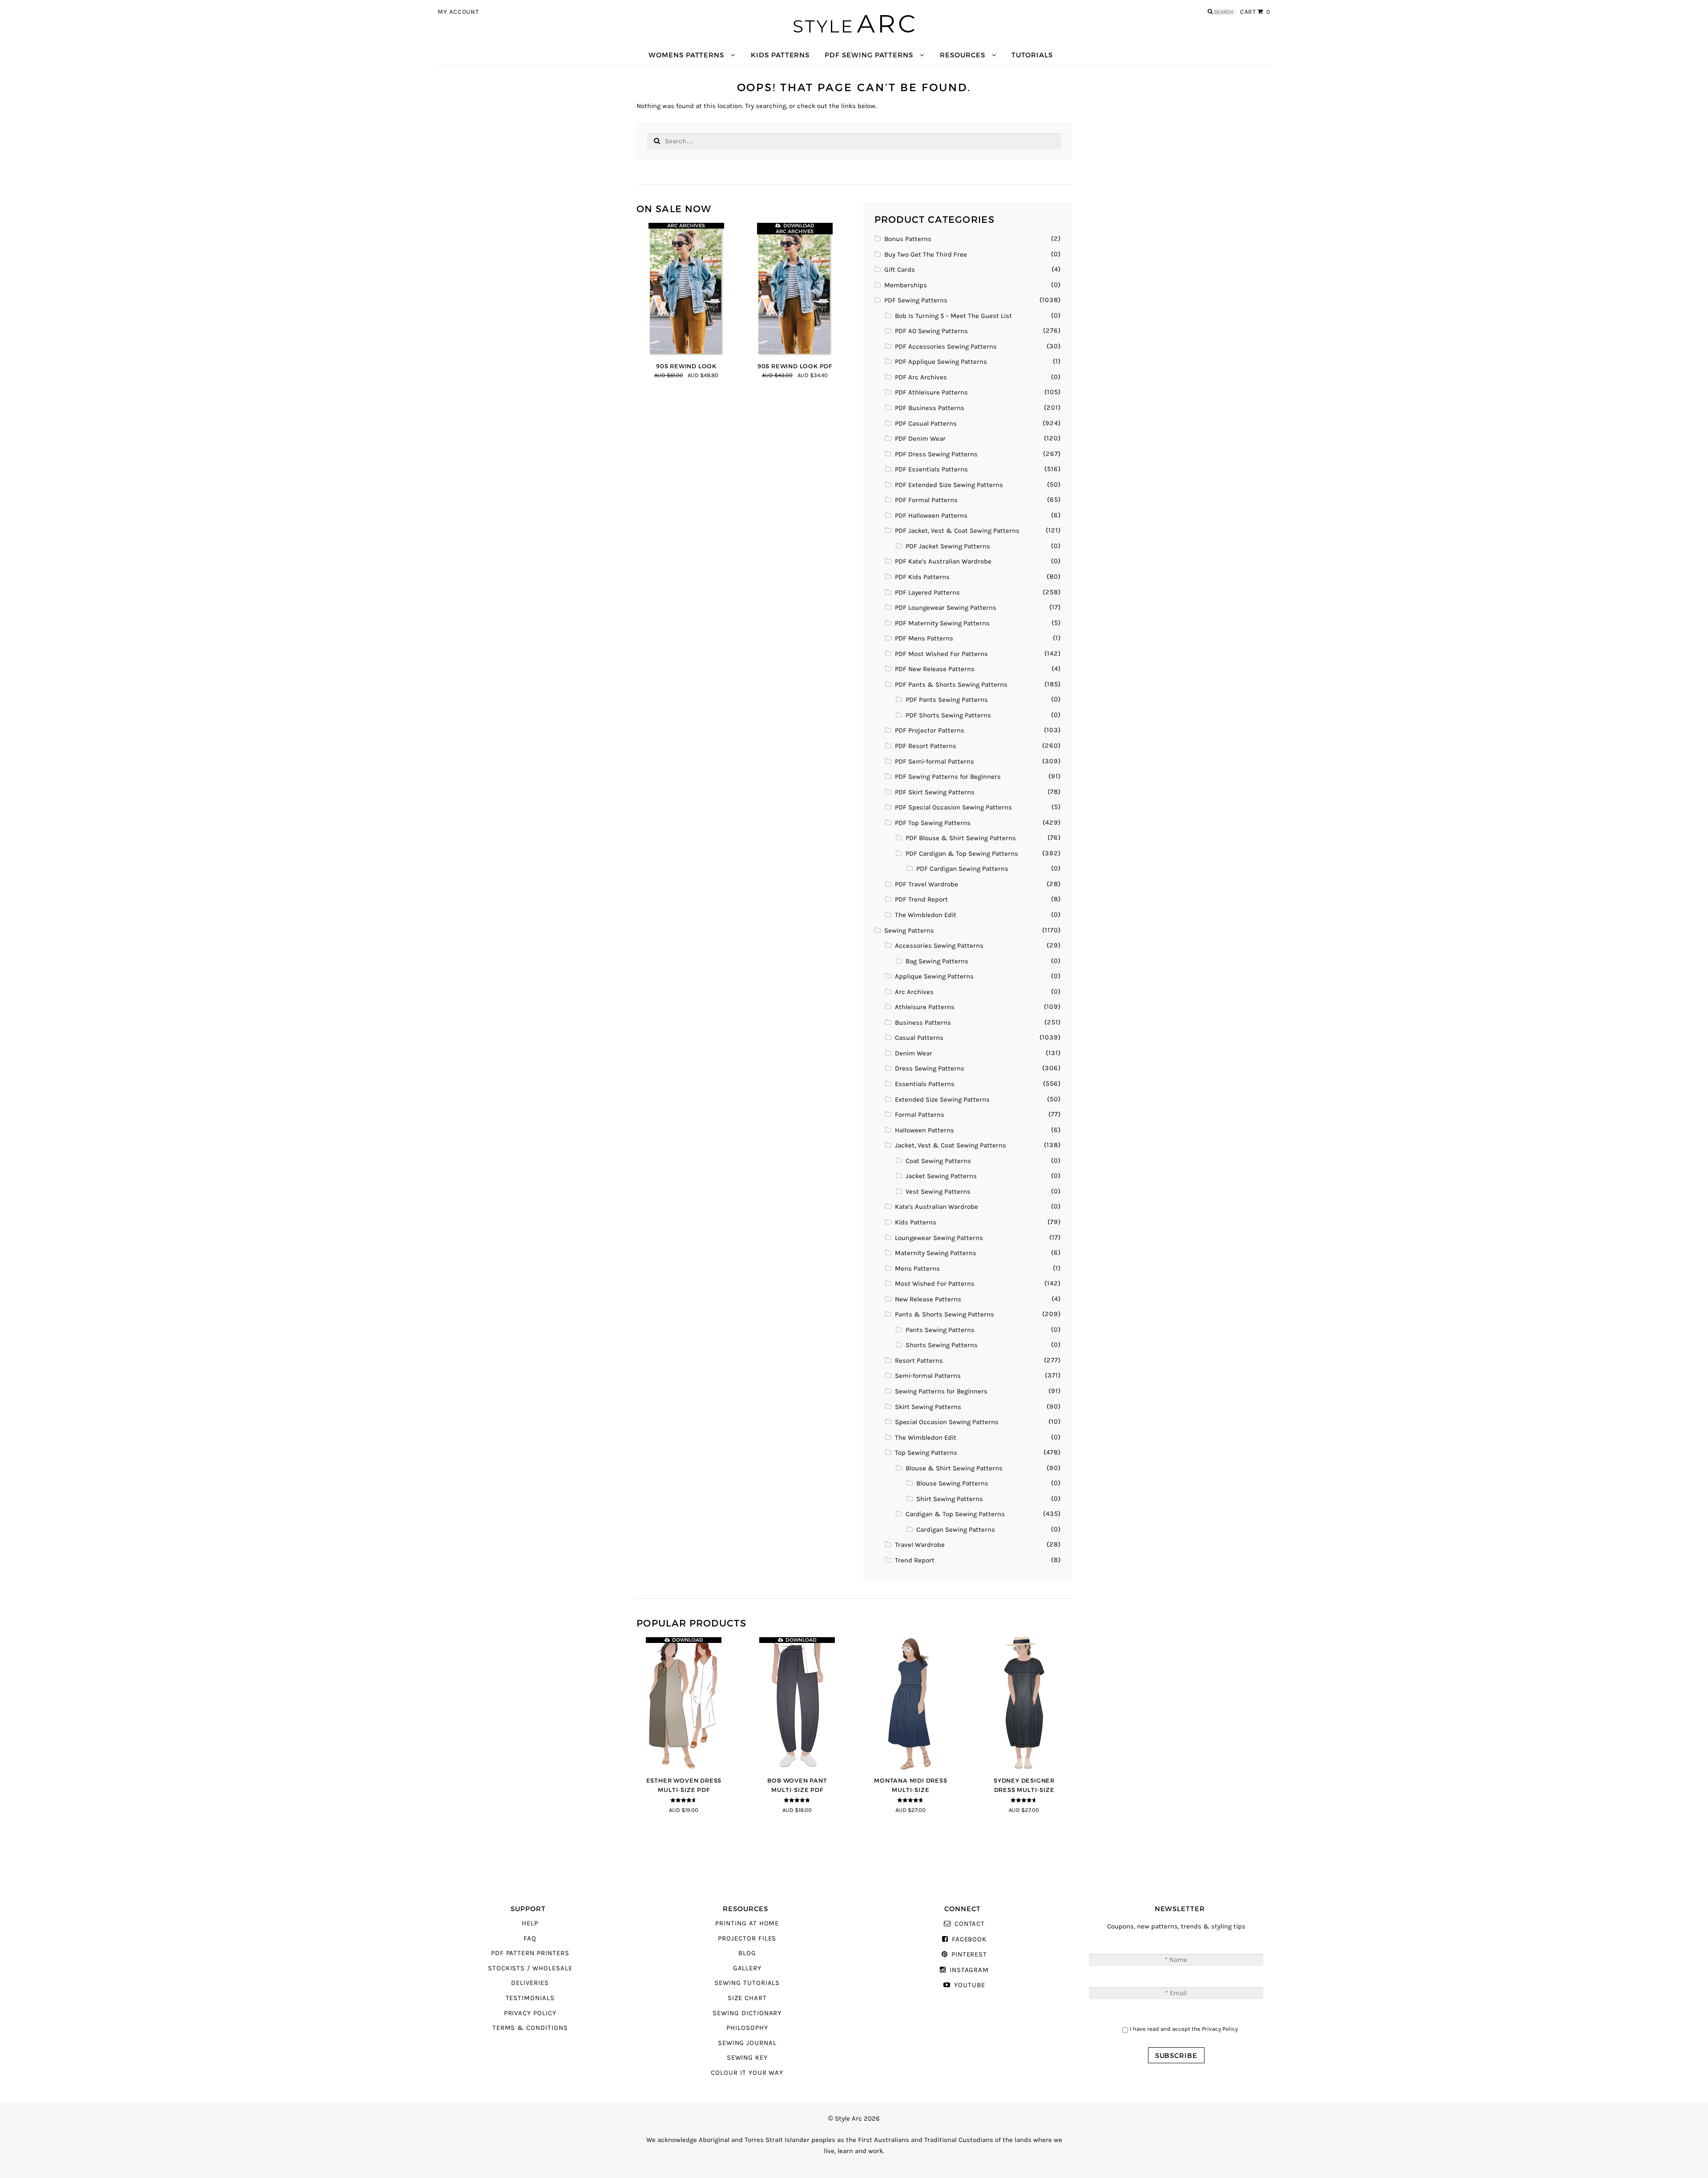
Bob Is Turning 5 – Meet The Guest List (953, 316)
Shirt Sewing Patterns (950, 1499)
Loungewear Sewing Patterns (939, 1238)
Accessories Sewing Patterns (939, 946)
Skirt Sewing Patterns (928, 1407)
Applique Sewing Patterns (934, 976)
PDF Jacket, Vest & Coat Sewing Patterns (957, 531)
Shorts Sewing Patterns (942, 1345)
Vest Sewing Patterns (938, 1192)
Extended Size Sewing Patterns (942, 1100)
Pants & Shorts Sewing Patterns (945, 1314)
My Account (458, 12)
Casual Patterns (919, 1038)
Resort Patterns (919, 1361)
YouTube (969, 1985)
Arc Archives (914, 992)
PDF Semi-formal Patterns (935, 762)
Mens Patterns (917, 1269)
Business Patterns (923, 1023)
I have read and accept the (1184, 2029)
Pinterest (969, 1955)
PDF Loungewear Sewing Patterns (946, 608)
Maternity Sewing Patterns (936, 1253)
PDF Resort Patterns (926, 746)
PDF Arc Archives (921, 377)
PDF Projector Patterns (930, 731)
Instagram (969, 1970)
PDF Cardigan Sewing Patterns (962, 869)
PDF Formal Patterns (926, 500)
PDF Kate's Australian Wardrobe (943, 562)
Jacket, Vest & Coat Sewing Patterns (951, 1145)
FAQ (530, 1938)
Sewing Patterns (909, 931)
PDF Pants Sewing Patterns (947, 700)
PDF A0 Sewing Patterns (931, 331)
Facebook (969, 1939)
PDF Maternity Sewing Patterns (942, 623)
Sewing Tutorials (747, 1983)
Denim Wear (914, 1053)
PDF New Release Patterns (935, 669)
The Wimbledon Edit (926, 915)
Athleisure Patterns (925, 1007)
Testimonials (530, 1998)
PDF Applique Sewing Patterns (941, 362)
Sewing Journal (747, 2043)
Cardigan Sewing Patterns (956, 1530)
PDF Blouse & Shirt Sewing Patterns (961, 838)
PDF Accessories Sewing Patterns (946, 347)
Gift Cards (900, 270)
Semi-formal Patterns (928, 1376)
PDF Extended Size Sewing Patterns (949, 485)
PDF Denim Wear (920, 439)
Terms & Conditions (530, 2028)
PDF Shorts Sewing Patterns (948, 715)
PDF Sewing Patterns (869, 55)
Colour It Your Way (747, 2073)
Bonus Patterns (908, 239)
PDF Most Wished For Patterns (941, 654)
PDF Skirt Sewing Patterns (935, 792)
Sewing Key (747, 2058)
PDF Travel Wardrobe (927, 884)
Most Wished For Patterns (935, 1284)
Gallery (747, 1968)
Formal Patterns (920, 1115)
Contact (970, 1924)
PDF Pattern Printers (530, 1953)
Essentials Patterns (925, 1084)
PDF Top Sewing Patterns (933, 823)
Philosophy (747, 2028)
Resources (962, 55)
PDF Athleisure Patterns (931, 393)
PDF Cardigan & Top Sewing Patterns (962, 854)
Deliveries (530, 1983)
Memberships (906, 285)
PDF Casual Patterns (926, 424)
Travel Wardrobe (920, 1545)
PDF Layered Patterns (927, 593)
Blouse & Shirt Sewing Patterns (954, 1468)
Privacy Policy (530, 2013)
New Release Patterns (928, 1299)
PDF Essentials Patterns (931, 469)
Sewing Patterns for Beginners (941, 1391)
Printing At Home (747, 1923)
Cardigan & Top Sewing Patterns (955, 1514)
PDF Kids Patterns (922, 577)
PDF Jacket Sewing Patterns (948, 546)
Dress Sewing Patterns (930, 1069)
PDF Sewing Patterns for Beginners (948, 777)
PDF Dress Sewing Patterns (936, 454)
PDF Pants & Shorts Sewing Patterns (951, 685)
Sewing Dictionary (747, 2013)
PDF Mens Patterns (924, 638)
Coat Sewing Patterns (938, 1161)
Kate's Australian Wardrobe (937, 1207)
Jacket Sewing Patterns (941, 1176)
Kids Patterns (780, 55)
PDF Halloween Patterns (931, 516)
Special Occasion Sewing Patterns (947, 1422)
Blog (747, 1953)
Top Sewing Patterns (926, 1453)
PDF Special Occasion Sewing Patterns (953, 807)
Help (530, 1923)
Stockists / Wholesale (530, 1968)
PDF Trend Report (921, 900)
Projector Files (747, 1938)
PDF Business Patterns (930, 408)
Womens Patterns (686, 55)
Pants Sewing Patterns (940, 1330)
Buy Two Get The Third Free (926, 255)
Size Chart (747, 1998)
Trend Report (915, 1560)
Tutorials (1032, 55)
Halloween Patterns (924, 1130)
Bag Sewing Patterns (937, 961)
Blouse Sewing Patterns (952, 1484)
